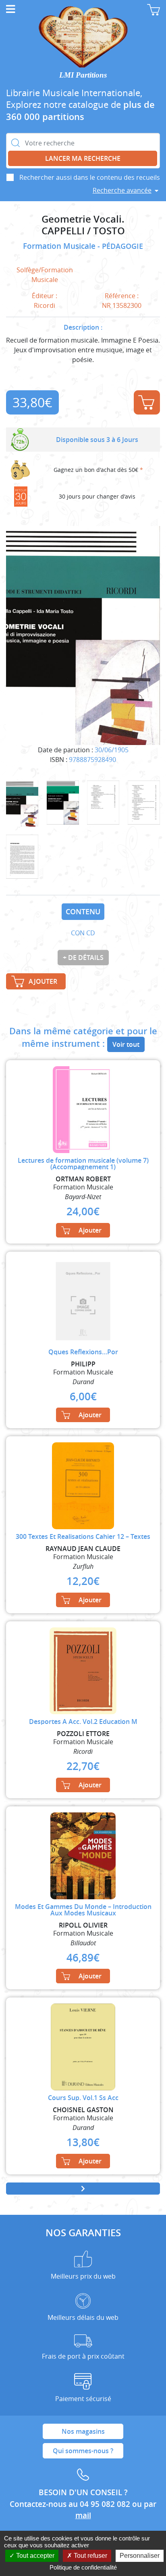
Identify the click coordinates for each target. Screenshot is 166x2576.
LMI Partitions (83, 75)
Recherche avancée (122, 190)
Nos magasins (83, 2431)
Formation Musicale (60, 246)
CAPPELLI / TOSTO (83, 231)
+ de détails (83, 958)
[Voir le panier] (154, 10)
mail (83, 2515)
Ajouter (147, 402)
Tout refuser (90, 2556)
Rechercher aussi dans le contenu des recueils (90, 177)
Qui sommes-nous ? (83, 2451)
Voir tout (126, 1044)
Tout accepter (34, 2556)
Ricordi (45, 305)
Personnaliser (140, 2556)
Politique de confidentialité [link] (83, 2567)
